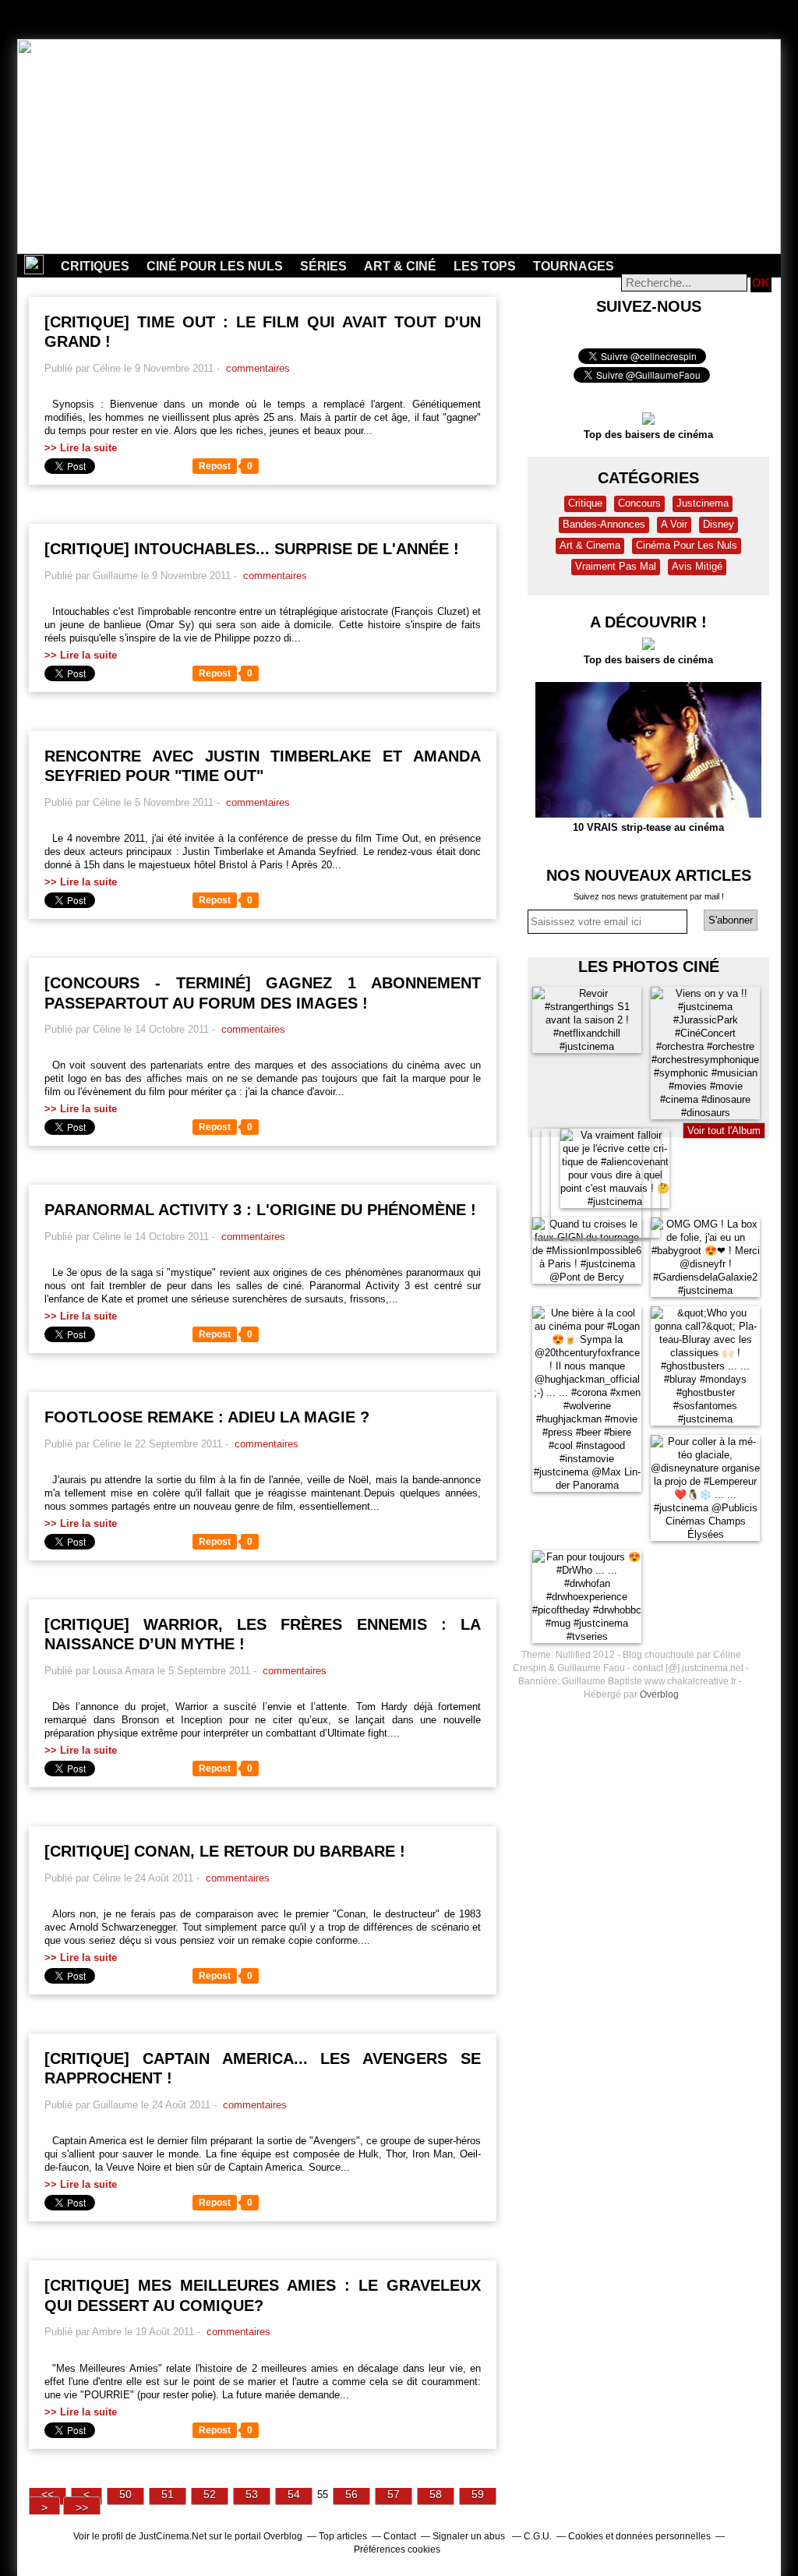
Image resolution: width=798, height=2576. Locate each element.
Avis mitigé (697, 566)
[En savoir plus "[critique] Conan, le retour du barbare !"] (48, 1914)
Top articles (343, 2536)
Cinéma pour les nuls (687, 545)
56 (351, 2494)
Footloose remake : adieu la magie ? (207, 1417)
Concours (639, 503)
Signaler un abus (470, 2536)
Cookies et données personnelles (639, 2536)
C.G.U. (538, 2536)
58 (436, 2494)
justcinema (703, 503)
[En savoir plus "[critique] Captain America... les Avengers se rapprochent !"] (48, 2141)
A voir (674, 524)
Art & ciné (400, 266)
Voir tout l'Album (724, 1131)
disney (719, 524)
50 (125, 2494)
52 (210, 2494)
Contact (400, 2536)
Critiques (95, 266)
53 (252, 2494)
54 (294, 2494)
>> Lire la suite (81, 448)
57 (394, 2494)
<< (48, 2494)
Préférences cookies (397, 2549)
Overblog (659, 1694)
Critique (585, 503)
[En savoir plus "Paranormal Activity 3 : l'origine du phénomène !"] (48, 1272)
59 (478, 2494)
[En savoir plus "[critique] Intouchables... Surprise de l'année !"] (48, 611)
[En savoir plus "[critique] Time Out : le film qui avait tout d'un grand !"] (48, 404)
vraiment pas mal (616, 566)
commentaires (256, 368)
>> (82, 2507)
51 (168, 2494)
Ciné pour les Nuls (215, 266)
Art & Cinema (590, 545)
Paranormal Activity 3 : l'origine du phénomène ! (260, 1210)
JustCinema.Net (173, 2536)
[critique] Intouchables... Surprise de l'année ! (252, 549)
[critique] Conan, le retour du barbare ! (225, 1851)
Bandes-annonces (604, 524)
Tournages (574, 266)
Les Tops (485, 266)
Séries (323, 266)
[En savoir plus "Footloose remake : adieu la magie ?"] (48, 1480)
